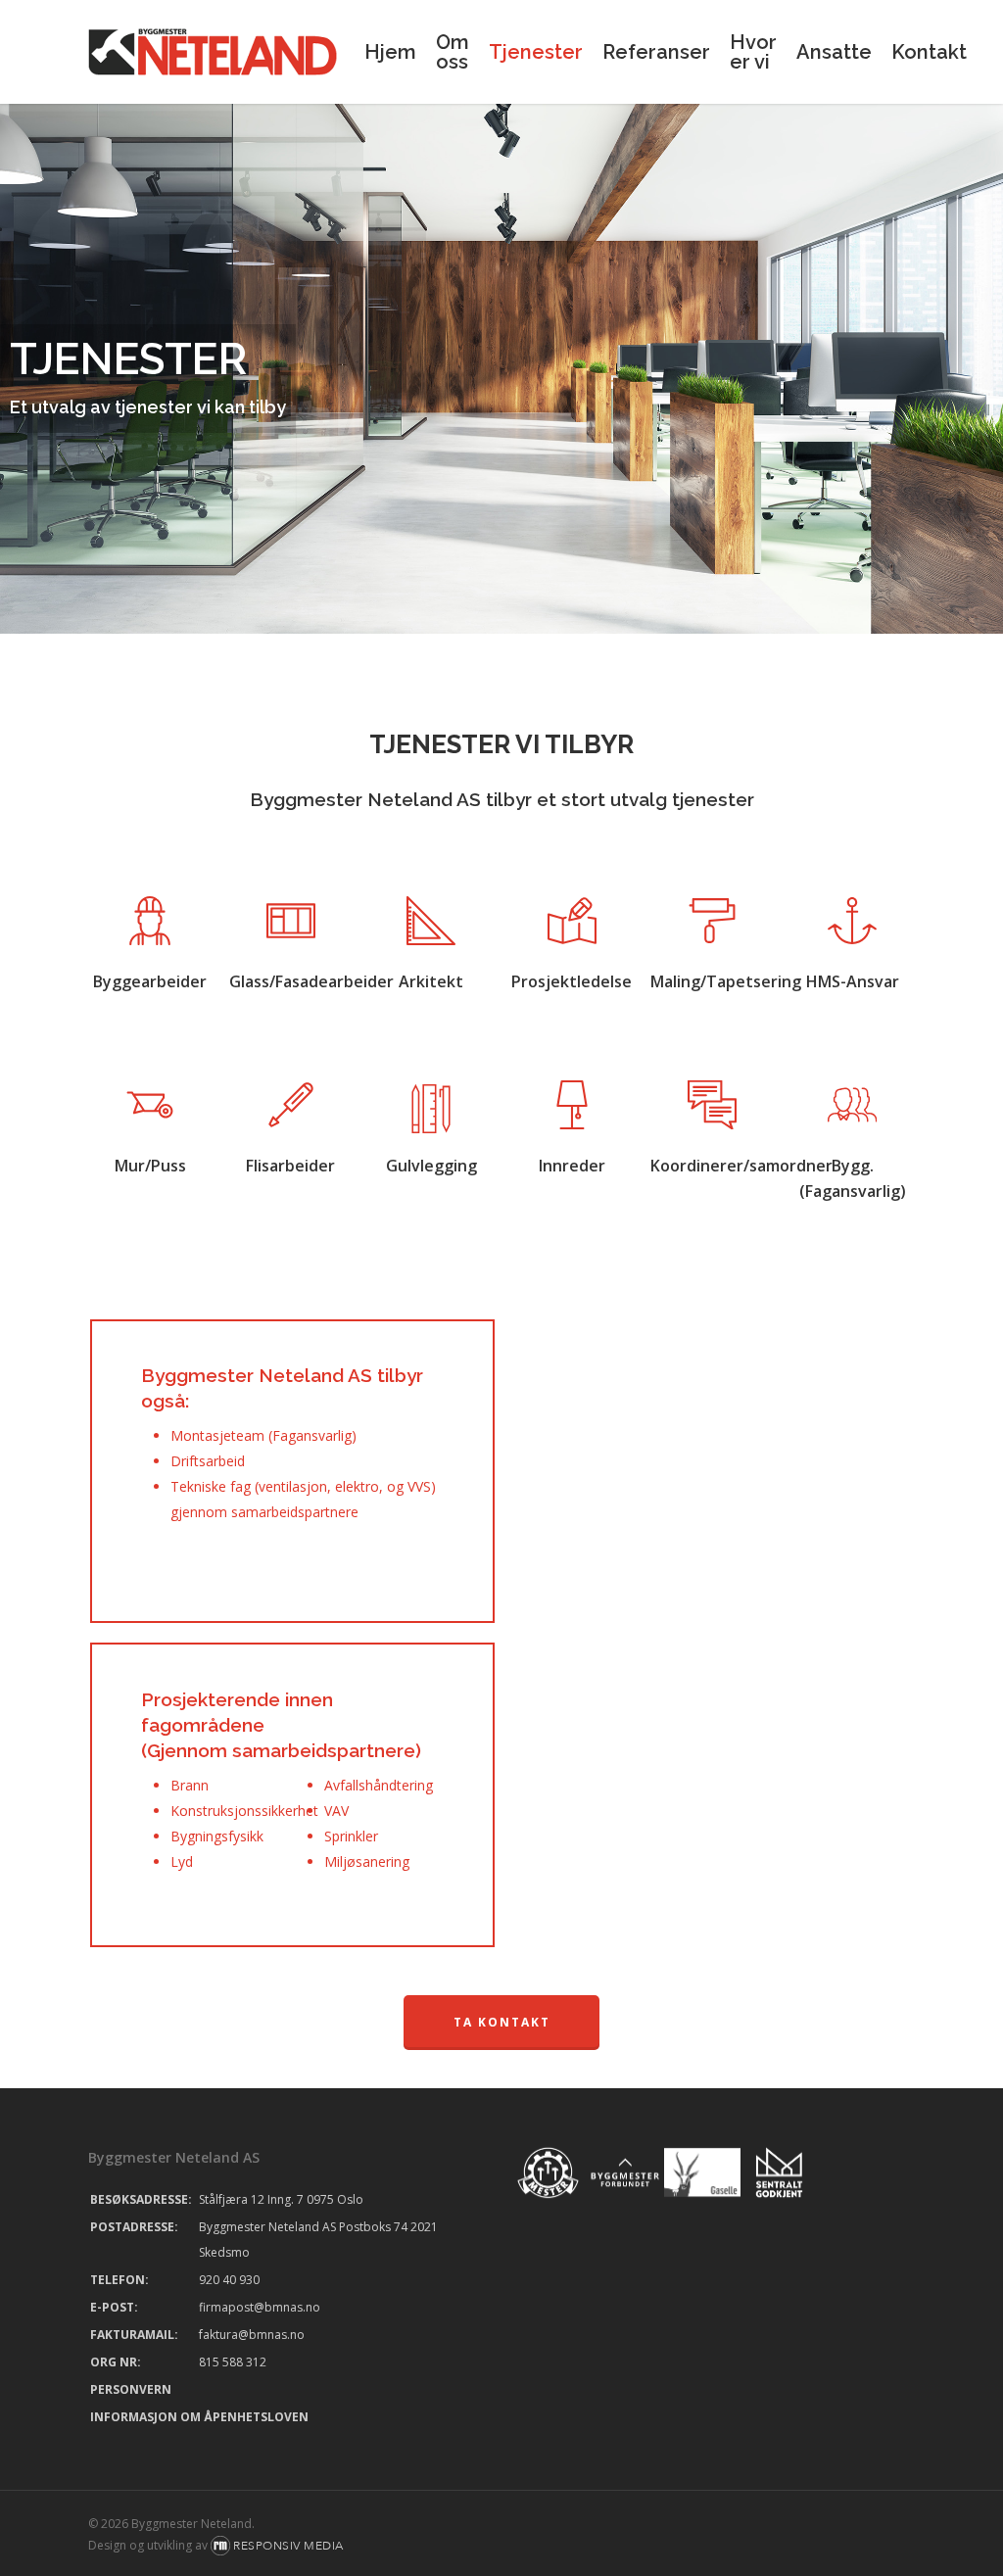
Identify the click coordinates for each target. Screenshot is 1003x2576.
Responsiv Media (288, 2546)
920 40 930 (229, 2280)
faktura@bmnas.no (252, 2335)
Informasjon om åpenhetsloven (199, 2417)
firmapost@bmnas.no (260, 2307)
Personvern (131, 2389)
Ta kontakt (502, 2022)
